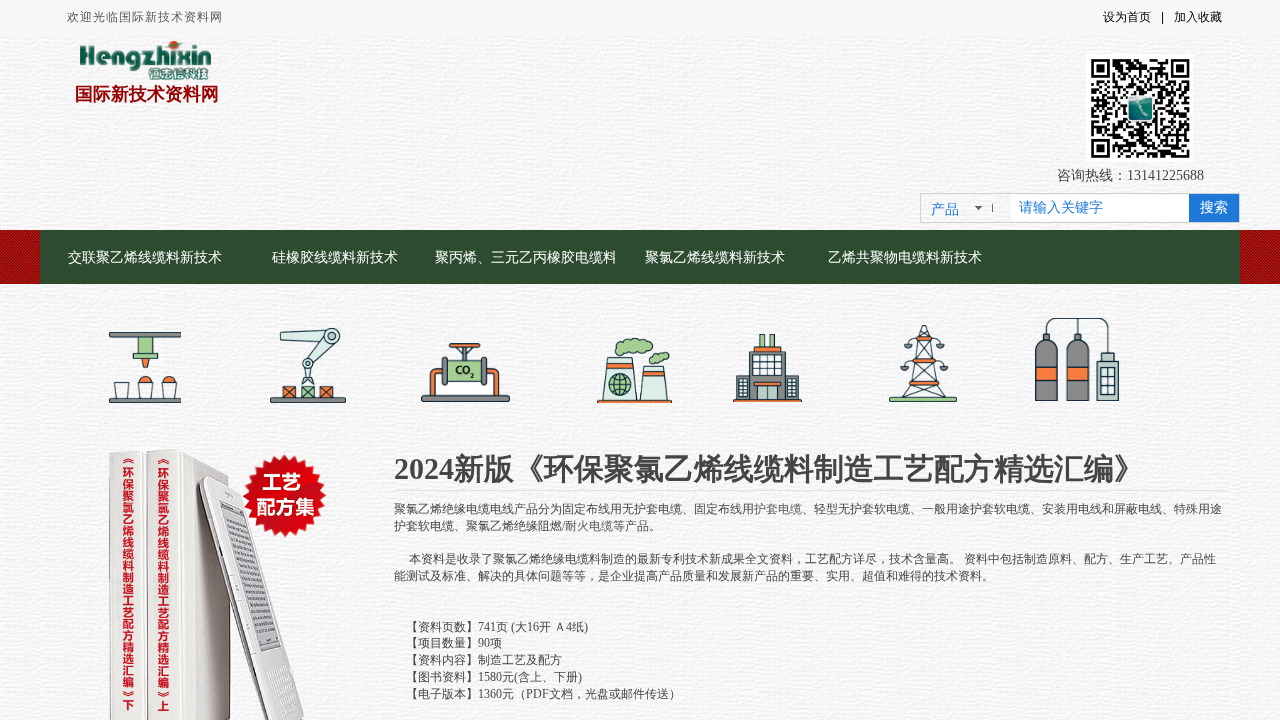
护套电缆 (778, 509)
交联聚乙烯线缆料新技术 (145, 257)
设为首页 (1127, 17)
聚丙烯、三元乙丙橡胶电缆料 (525, 257)
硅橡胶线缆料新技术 (335, 257)
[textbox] (1100, 208)
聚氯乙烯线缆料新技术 (715, 257)
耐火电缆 (589, 526)
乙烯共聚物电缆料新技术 (905, 257)
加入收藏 (1198, 17)
